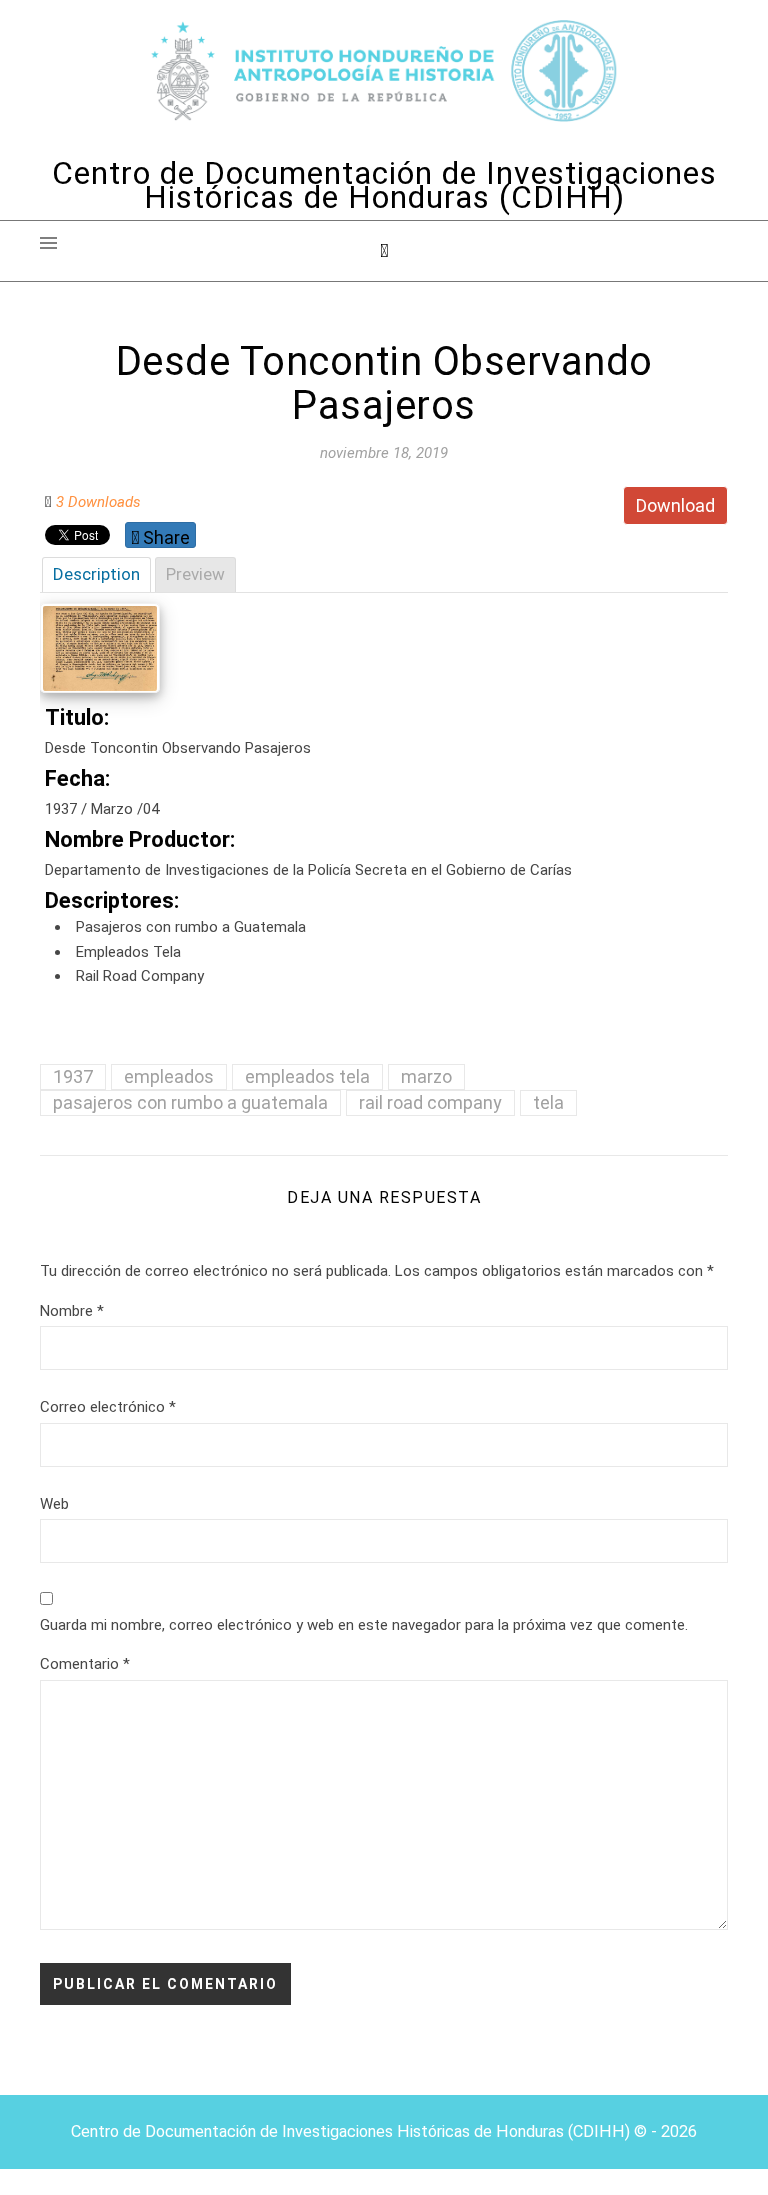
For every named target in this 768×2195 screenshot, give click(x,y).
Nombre (72, 1311)
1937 (73, 1076)
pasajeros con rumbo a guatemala (190, 1102)
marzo (426, 1076)
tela (548, 1102)
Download (675, 505)
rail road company (430, 1102)
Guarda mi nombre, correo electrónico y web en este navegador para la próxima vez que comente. (364, 1625)
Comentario (85, 1664)
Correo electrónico (108, 1407)
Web (54, 1504)
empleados (169, 1076)
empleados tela (307, 1076)
